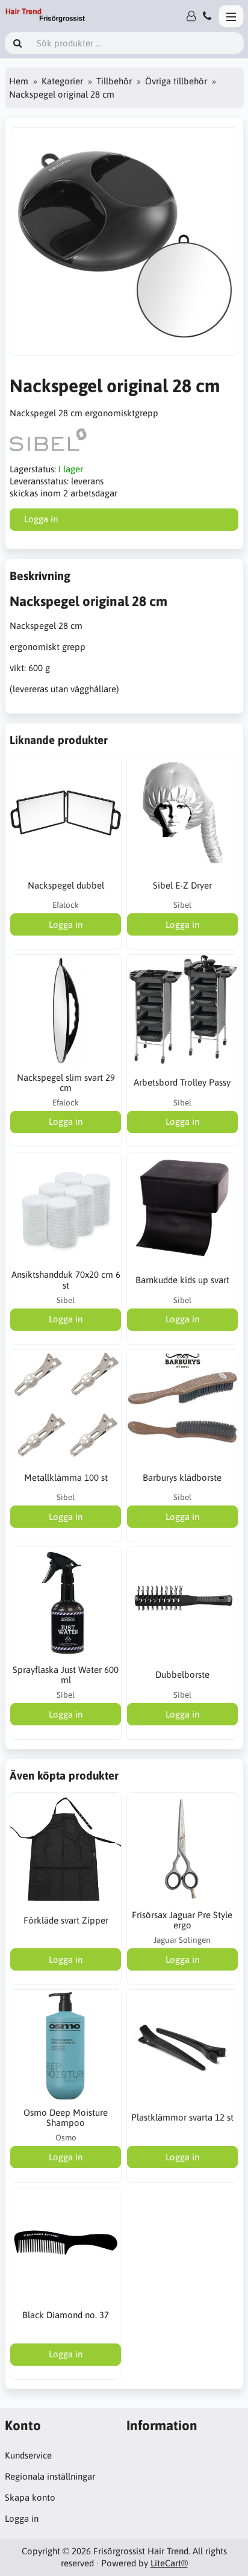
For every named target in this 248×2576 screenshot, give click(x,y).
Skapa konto (30, 2497)
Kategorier (62, 81)
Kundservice (28, 2455)
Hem (19, 81)
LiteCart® (169, 2563)
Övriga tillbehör (176, 81)
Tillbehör (114, 81)
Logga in (22, 2518)
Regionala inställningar (50, 2476)
